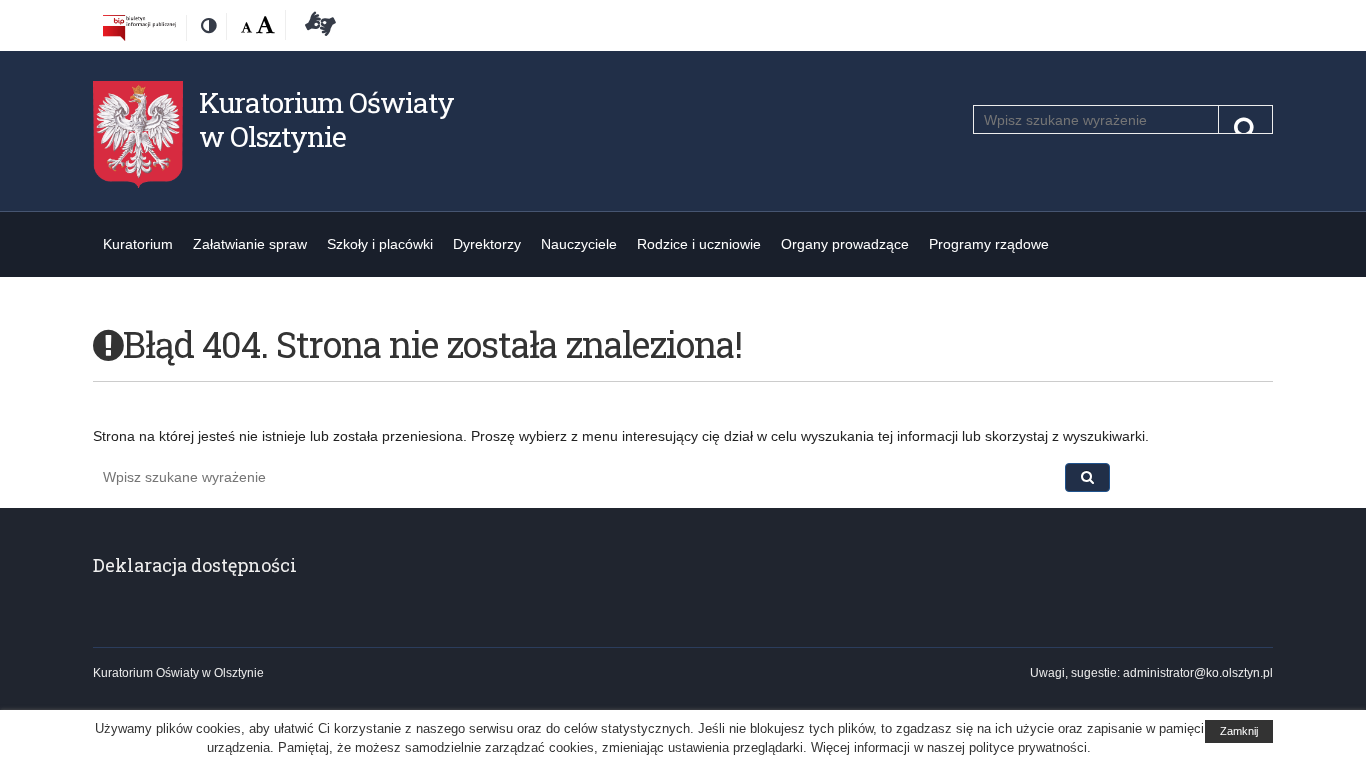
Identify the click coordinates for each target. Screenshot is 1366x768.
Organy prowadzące (845, 244)
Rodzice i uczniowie (699, 244)
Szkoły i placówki (380, 244)
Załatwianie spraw (250, 244)
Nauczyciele (579, 244)
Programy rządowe (989, 244)
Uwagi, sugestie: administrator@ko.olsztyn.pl (1151, 673)
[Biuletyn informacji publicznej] (139, 27)
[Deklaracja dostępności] (317, 27)
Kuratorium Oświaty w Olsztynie (326, 119)
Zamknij (1239, 731)
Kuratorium (138, 244)
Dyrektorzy (487, 244)
